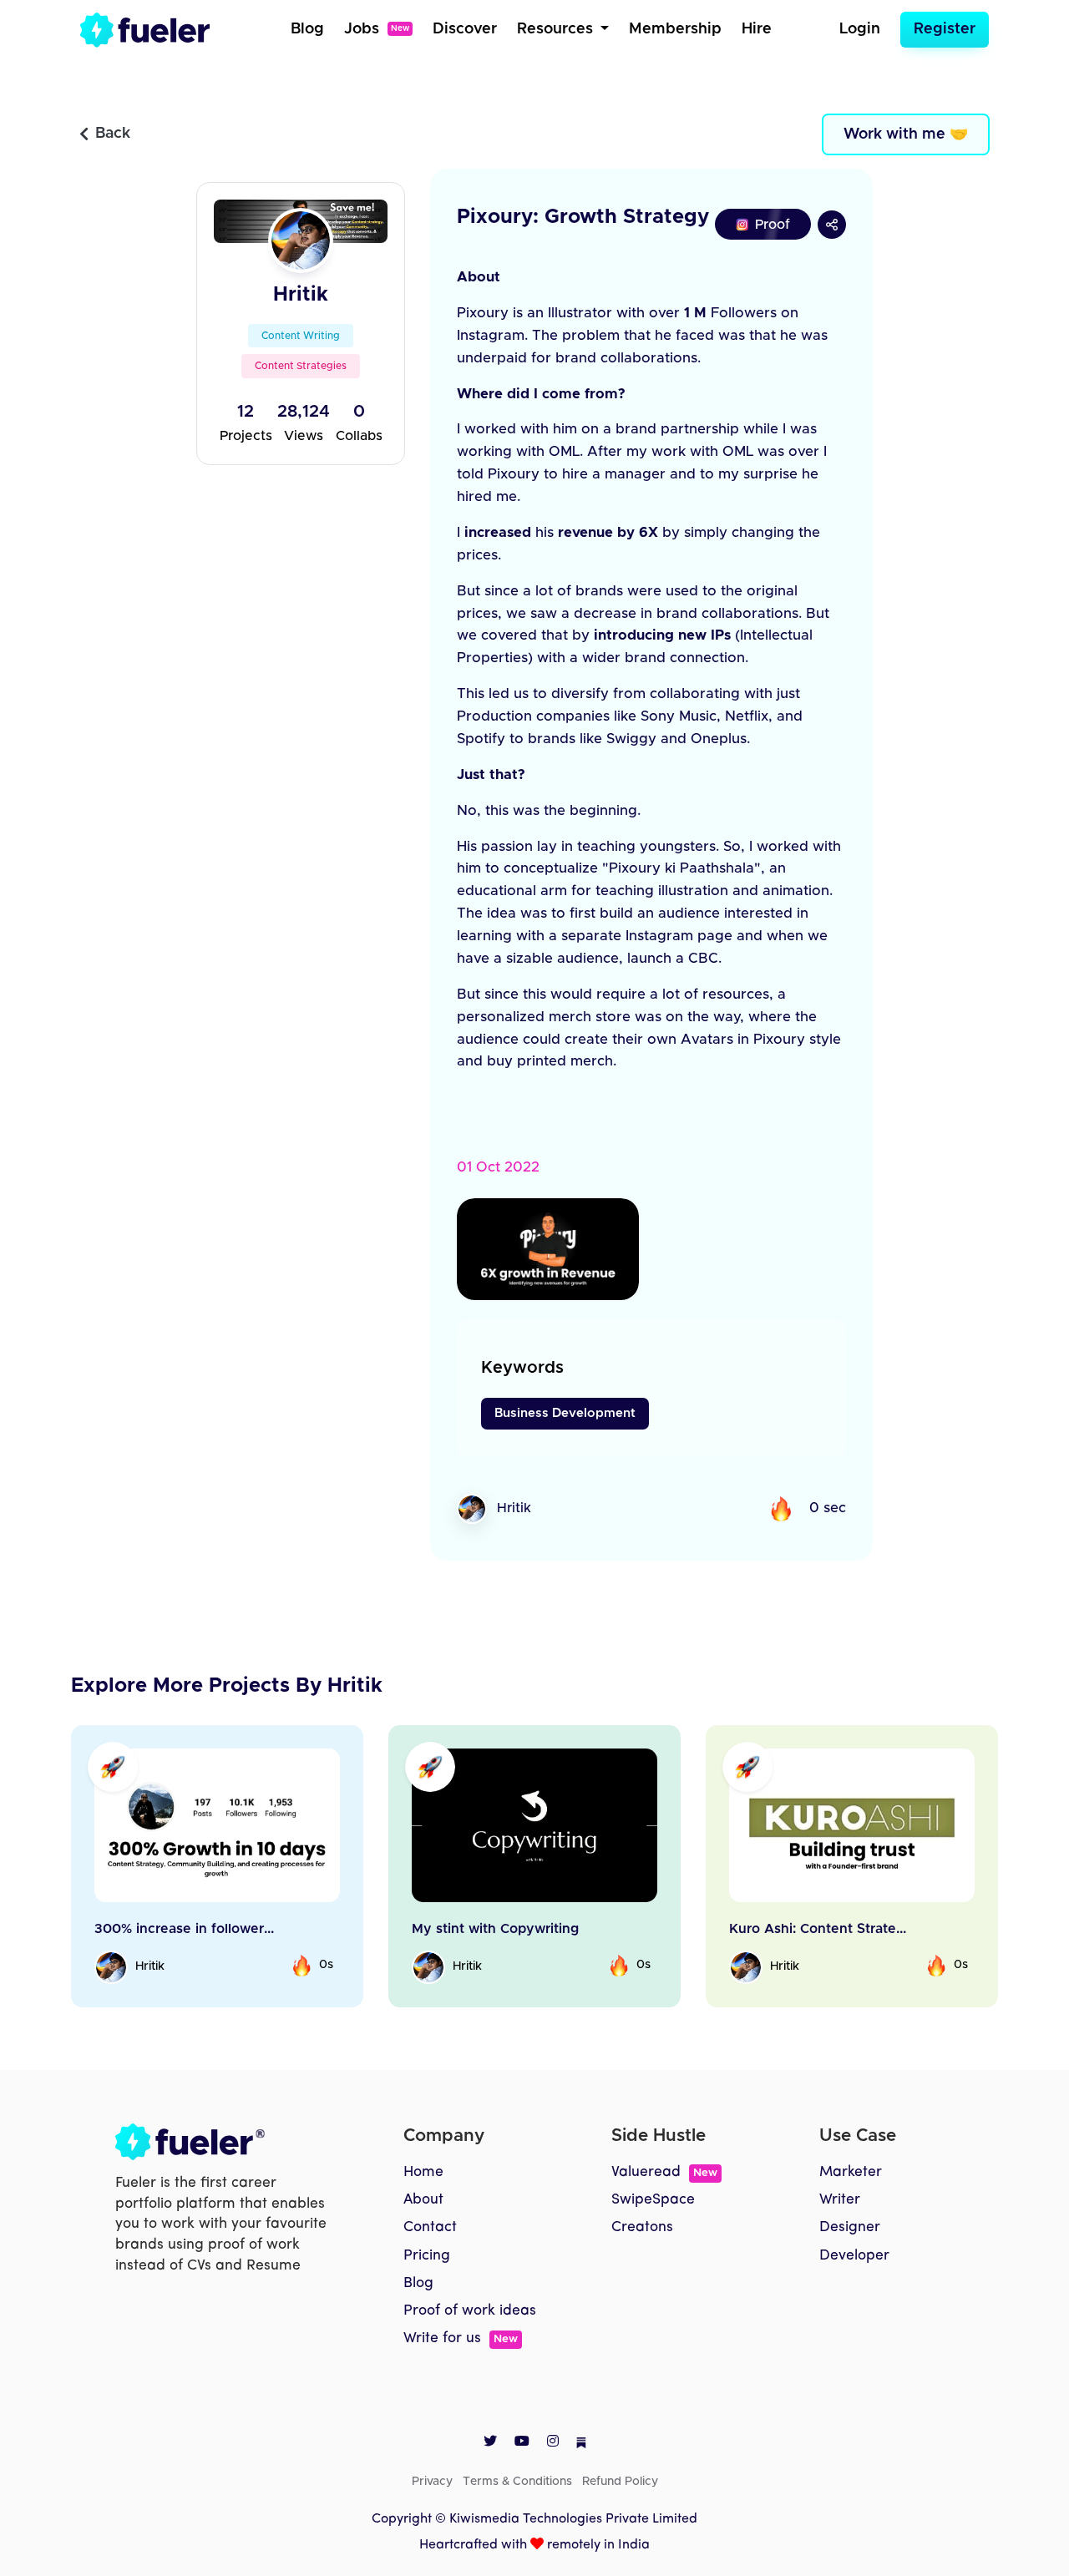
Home (423, 2172)
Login (860, 29)
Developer (854, 2256)
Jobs (377, 29)
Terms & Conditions (517, 2482)
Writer (840, 2200)
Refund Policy (620, 2482)
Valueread (664, 2172)
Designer (850, 2227)
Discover (465, 29)
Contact (430, 2227)
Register (945, 29)
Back (113, 134)
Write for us (461, 2338)
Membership (675, 29)
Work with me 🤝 (906, 134)
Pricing (427, 2256)
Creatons (642, 2227)
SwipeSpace (653, 2200)
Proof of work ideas (470, 2311)
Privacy (432, 2482)
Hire (757, 29)
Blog (307, 29)
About (423, 2200)
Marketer (851, 2172)
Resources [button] (557, 29)
